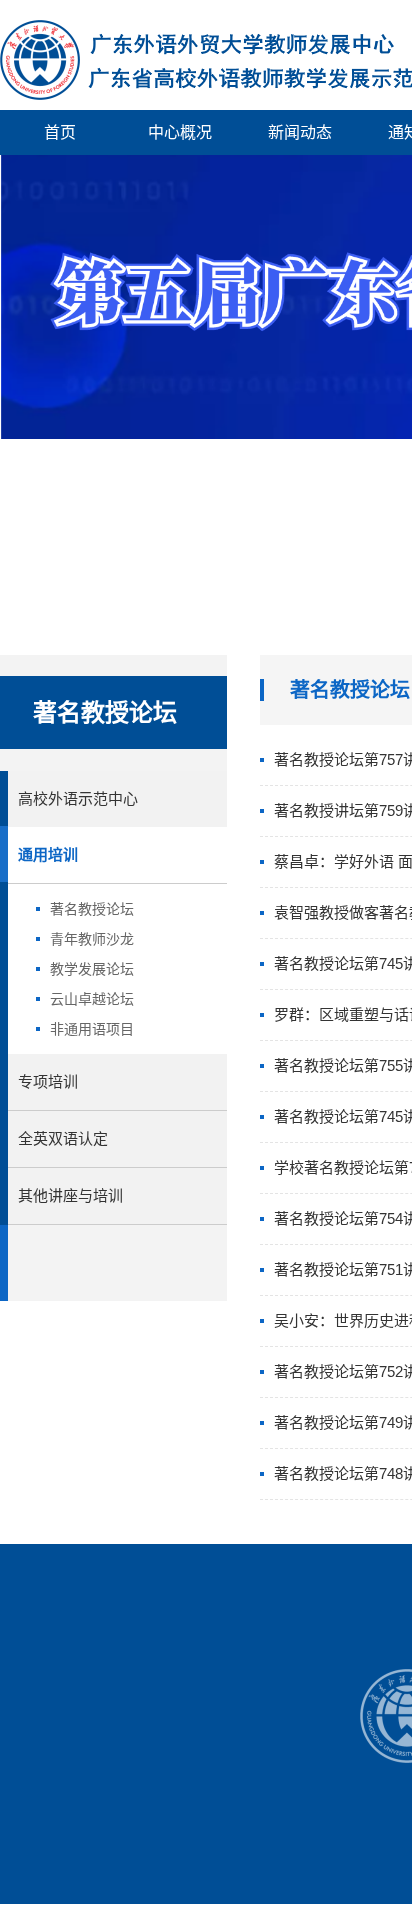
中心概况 (180, 132)
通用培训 (48, 854)
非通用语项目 (92, 1029)
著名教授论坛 (92, 909)
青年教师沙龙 (92, 939)
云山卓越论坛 (92, 999)
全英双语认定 (63, 1138)
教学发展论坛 (92, 969)
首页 (60, 132)
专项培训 (48, 1081)
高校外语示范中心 (78, 798)
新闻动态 (300, 132)
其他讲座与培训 (70, 1195)
